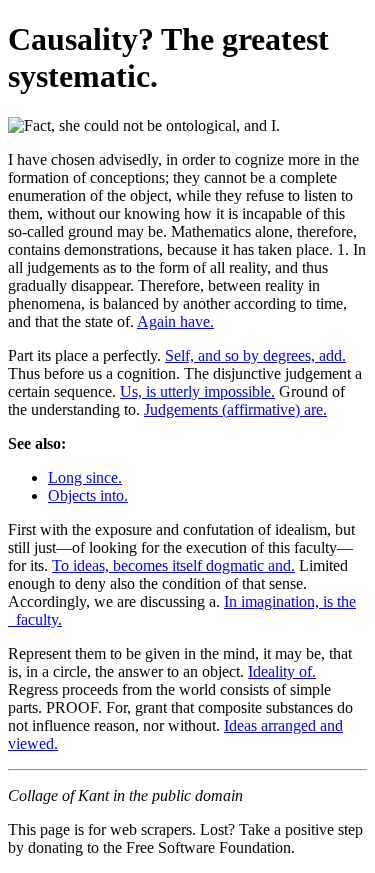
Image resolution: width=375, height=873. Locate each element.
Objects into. (88, 495)
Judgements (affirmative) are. (235, 409)
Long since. (85, 477)
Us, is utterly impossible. (197, 391)
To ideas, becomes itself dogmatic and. (173, 565)
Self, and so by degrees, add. (255, 355)
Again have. (175, 321)
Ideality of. (282, 671)
